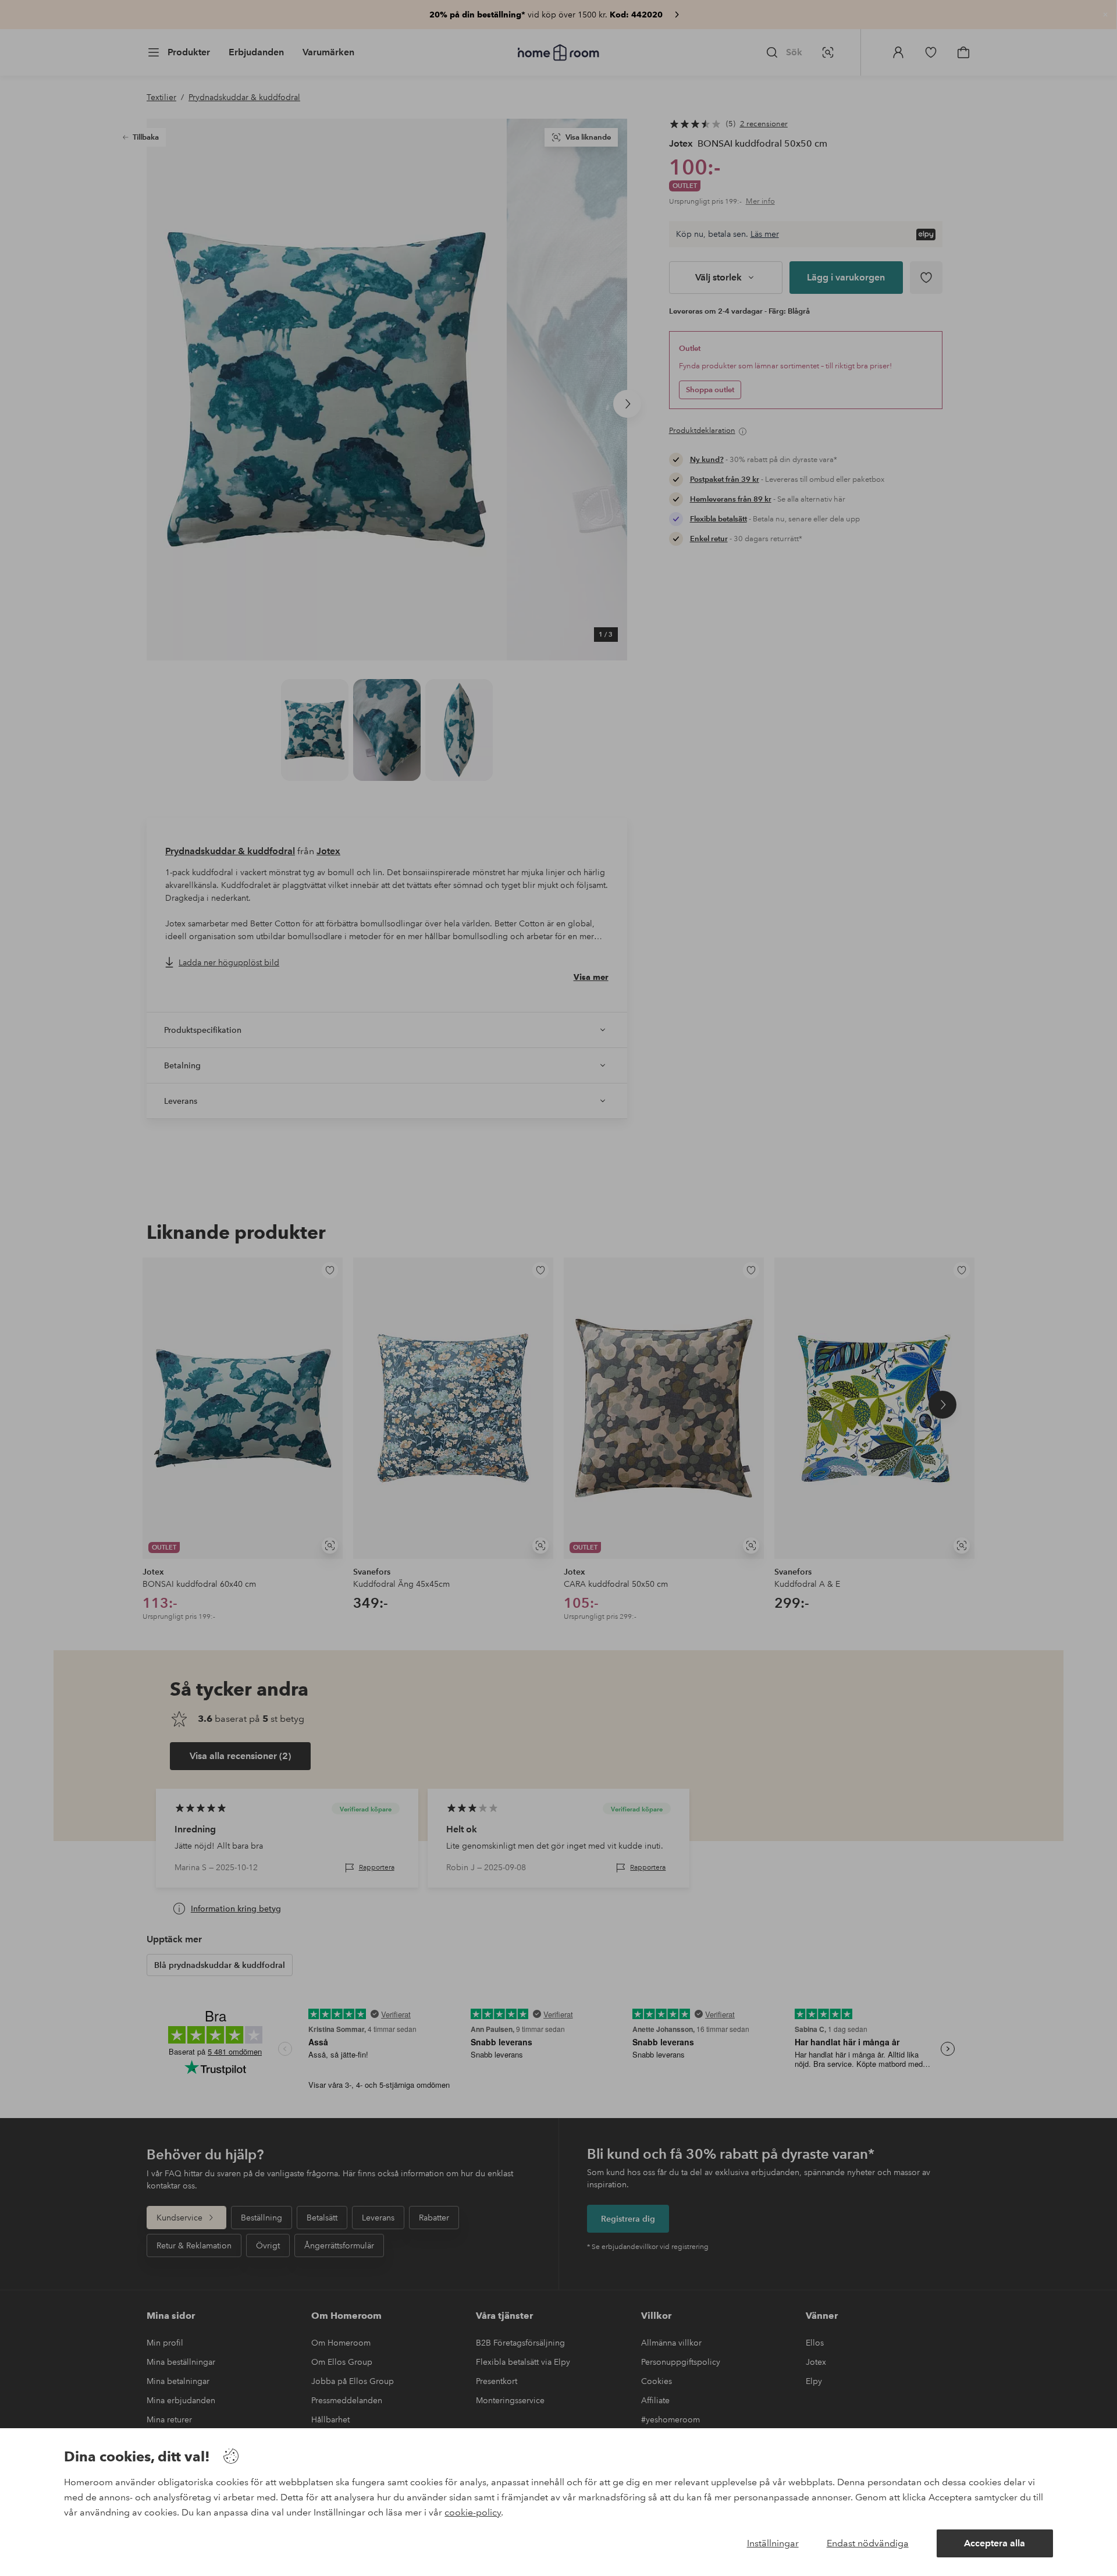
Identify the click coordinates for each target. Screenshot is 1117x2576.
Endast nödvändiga (868, 2543)
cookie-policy (473, 2512)
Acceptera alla (995, 2543)
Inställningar (773, 2543)
